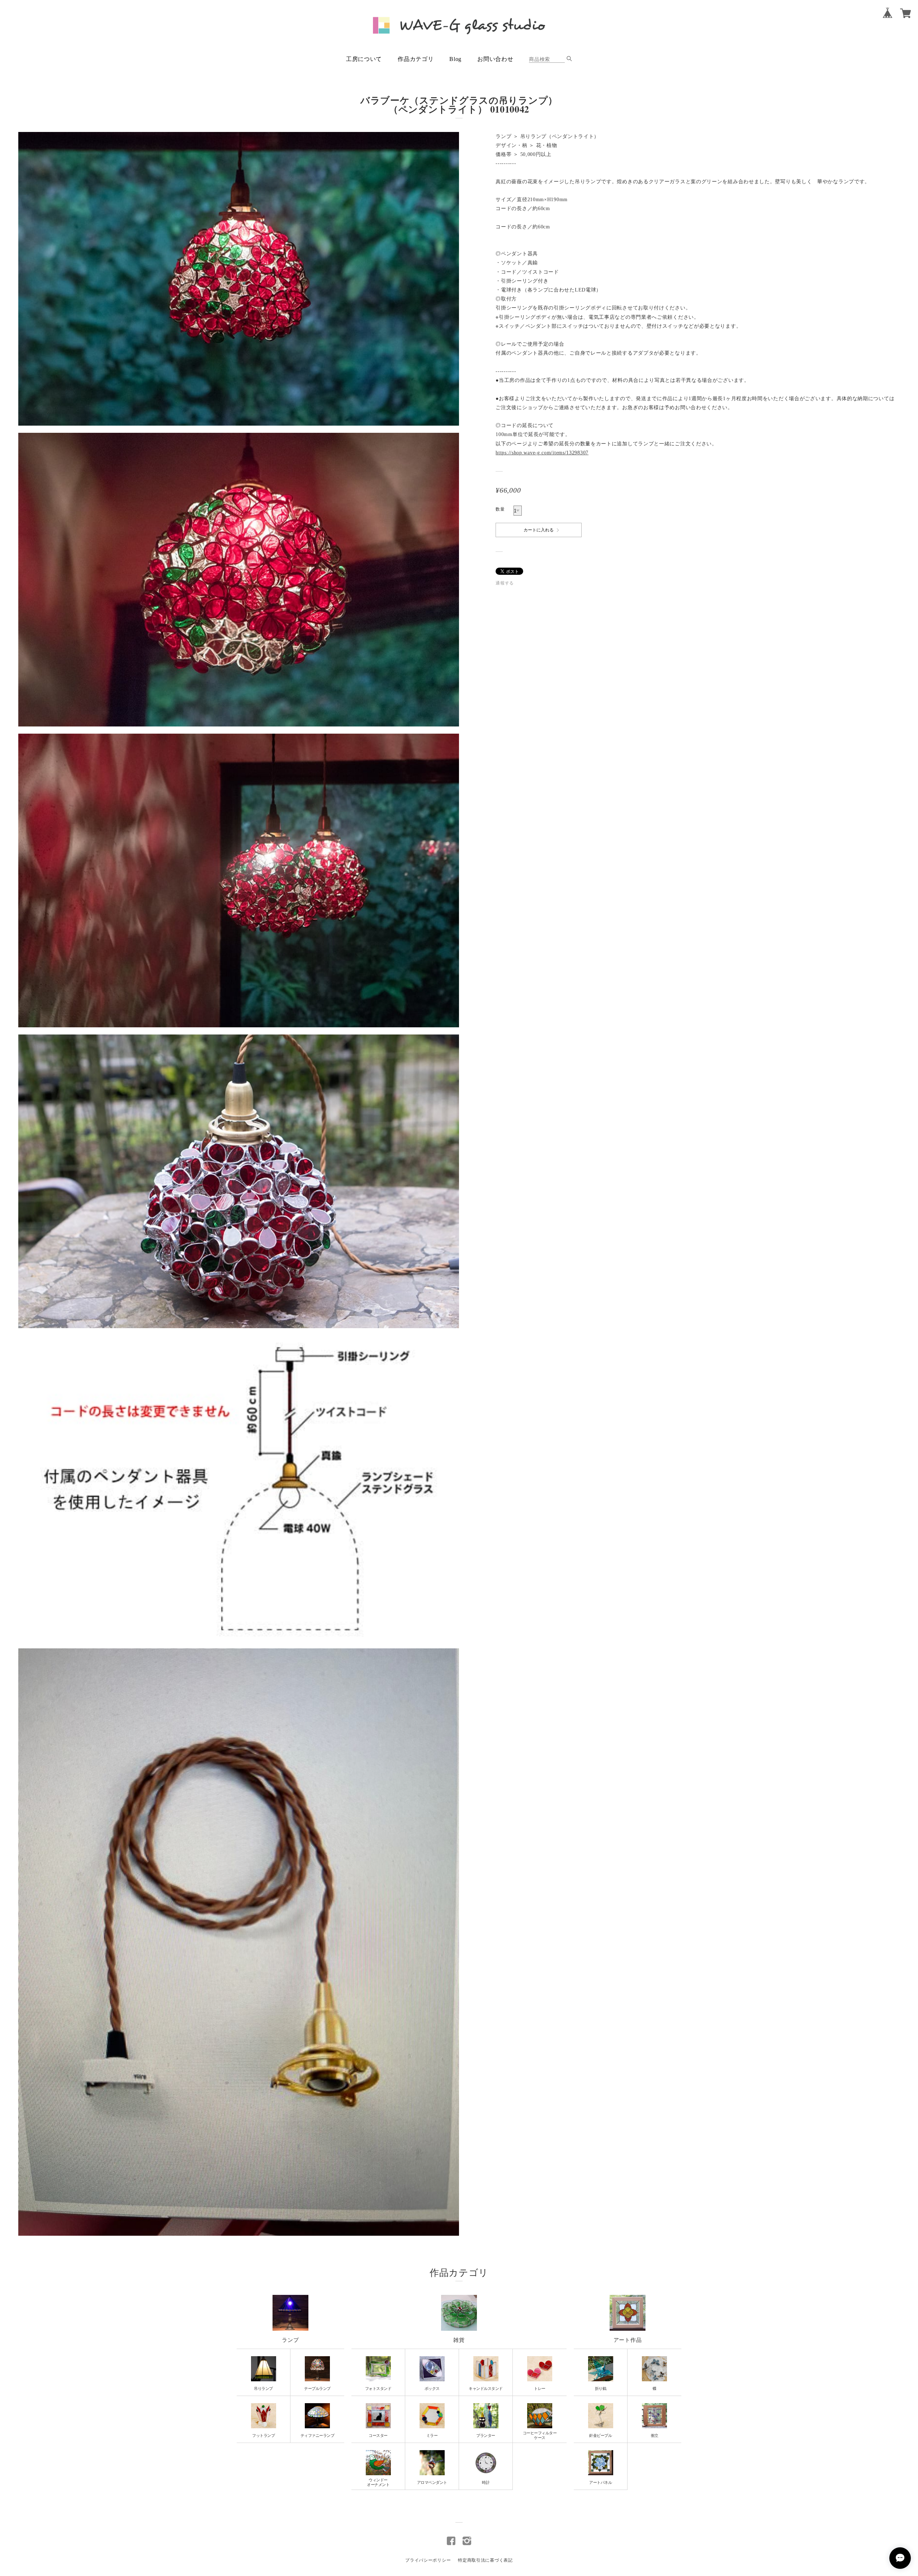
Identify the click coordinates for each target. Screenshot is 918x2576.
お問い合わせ (495, 59)
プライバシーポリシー (428, 2560)
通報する (505, 583)
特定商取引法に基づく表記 (485, 2560)
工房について (364, 59)
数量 (500, 509)
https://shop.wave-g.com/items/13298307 (542, 453)
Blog (455, 59)
